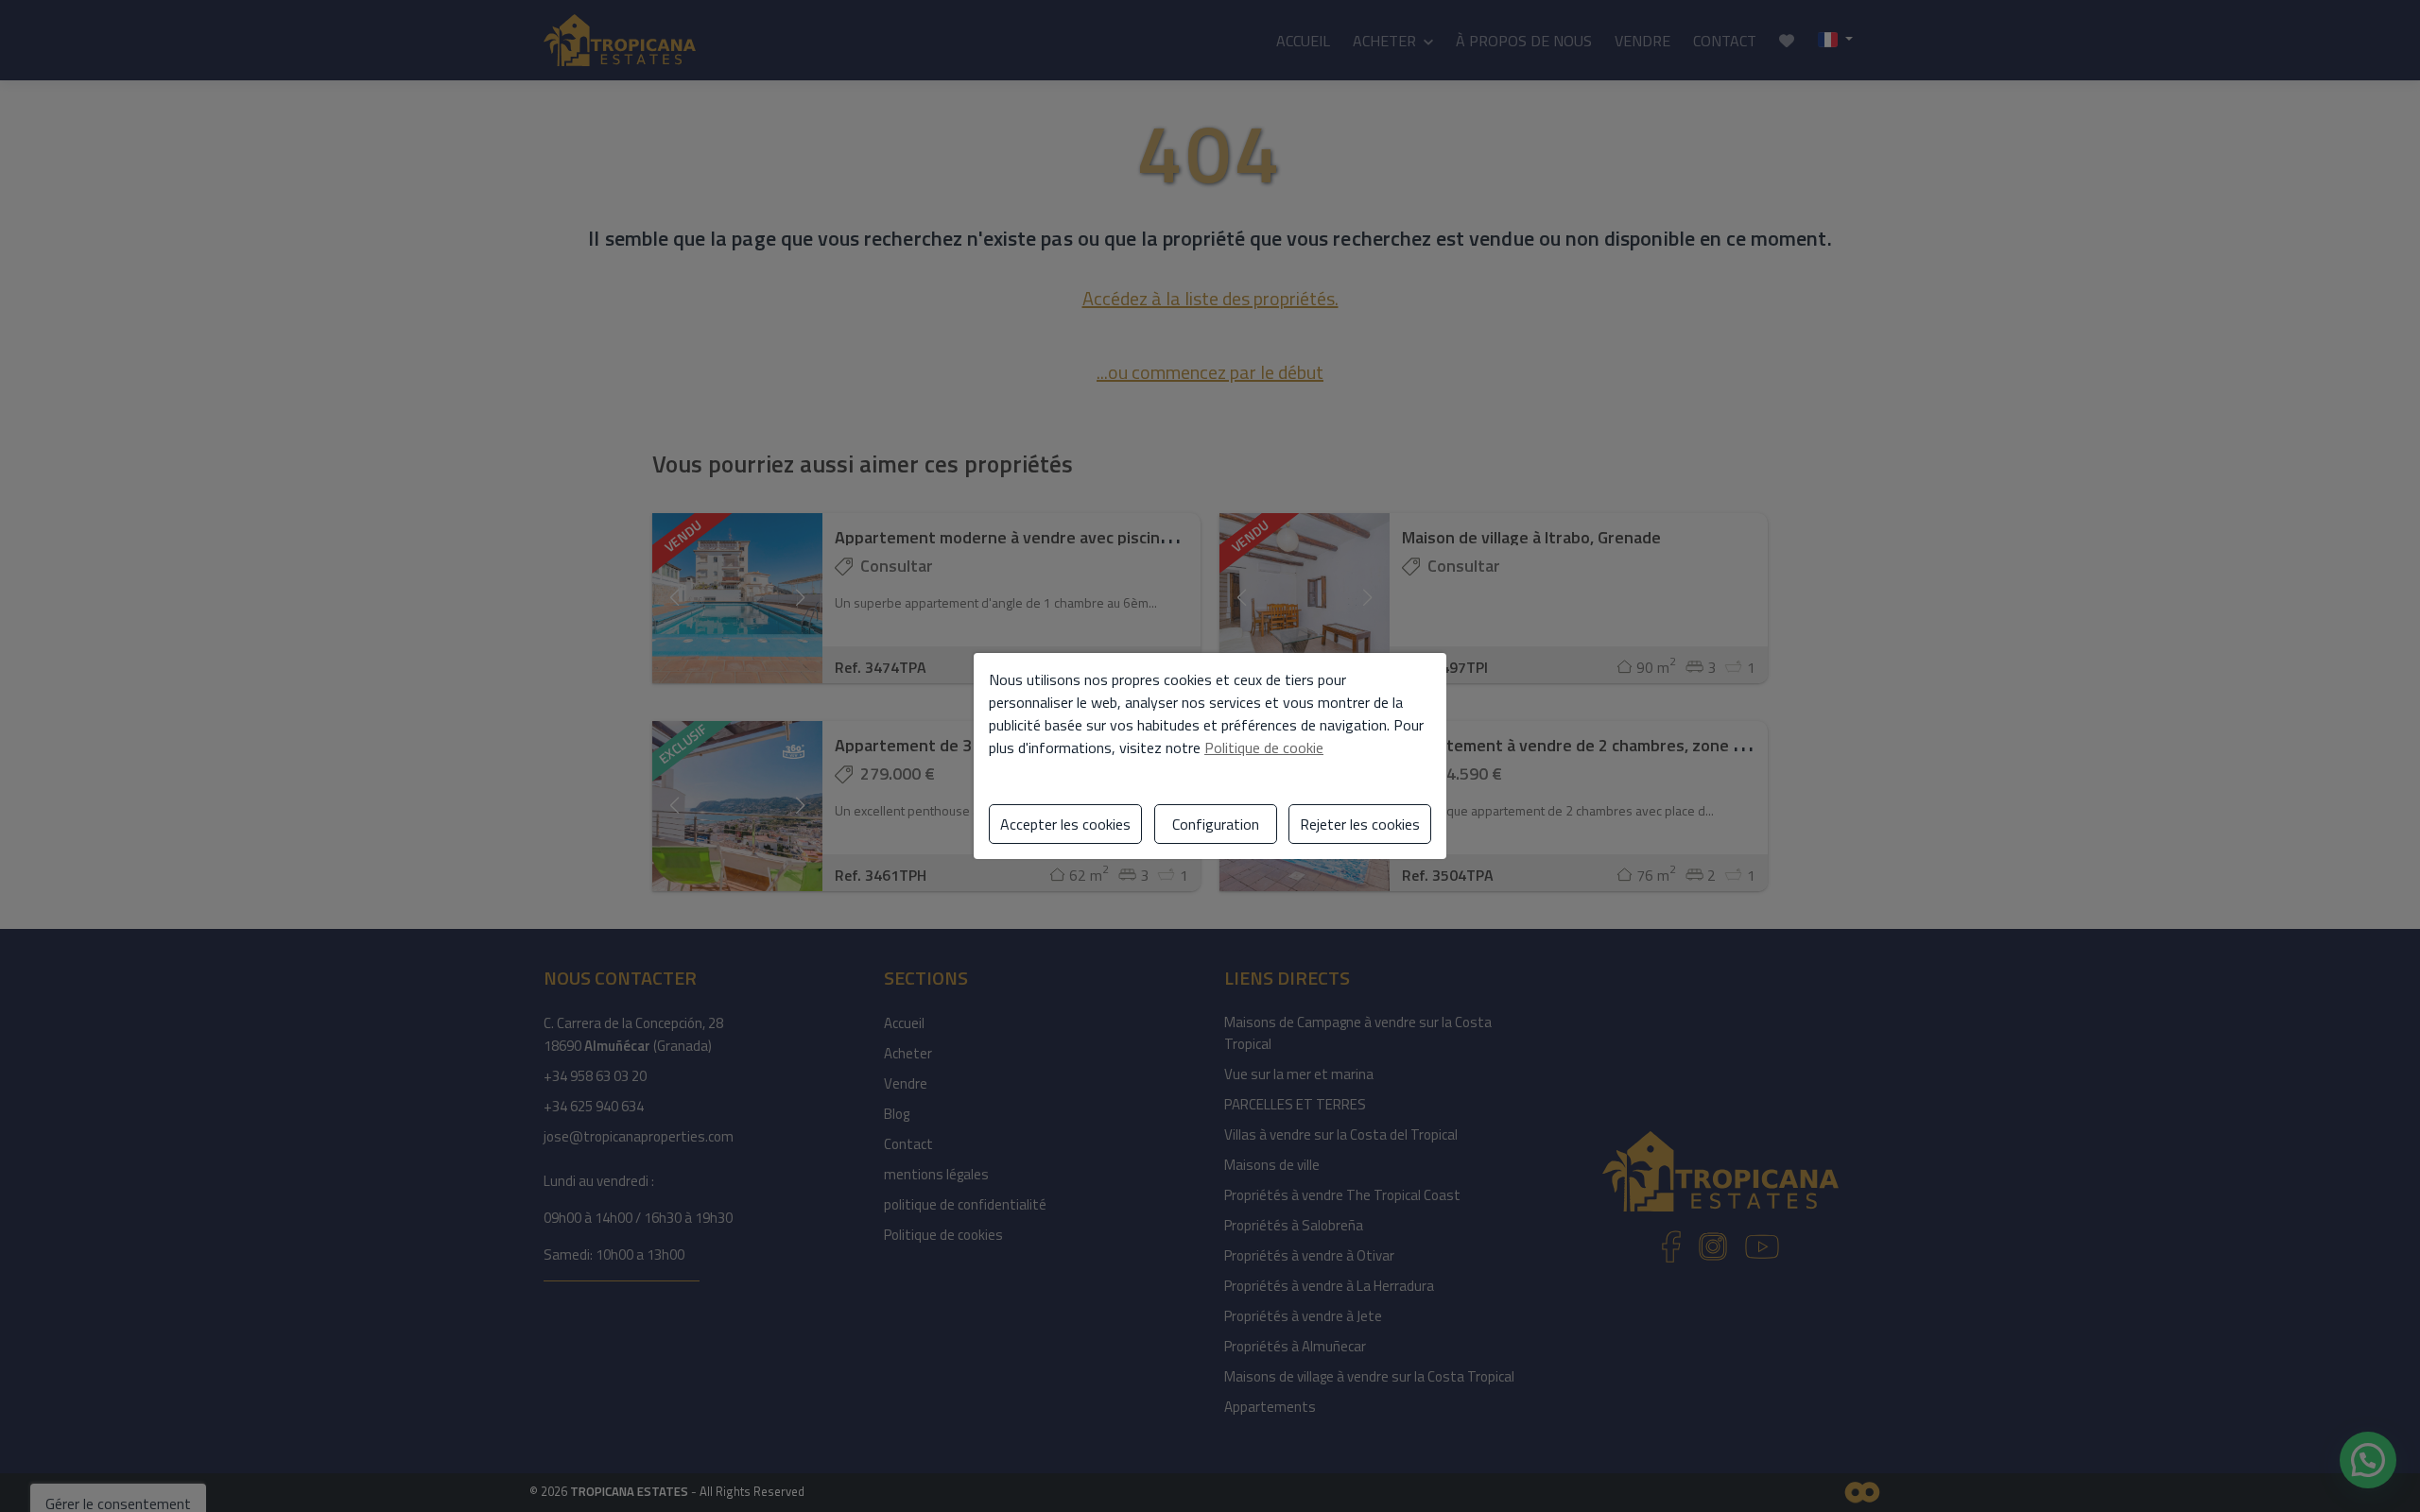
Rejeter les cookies (1360, 824)
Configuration (1216, 824)
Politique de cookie (1264, 747)
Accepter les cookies (1065, 824)
